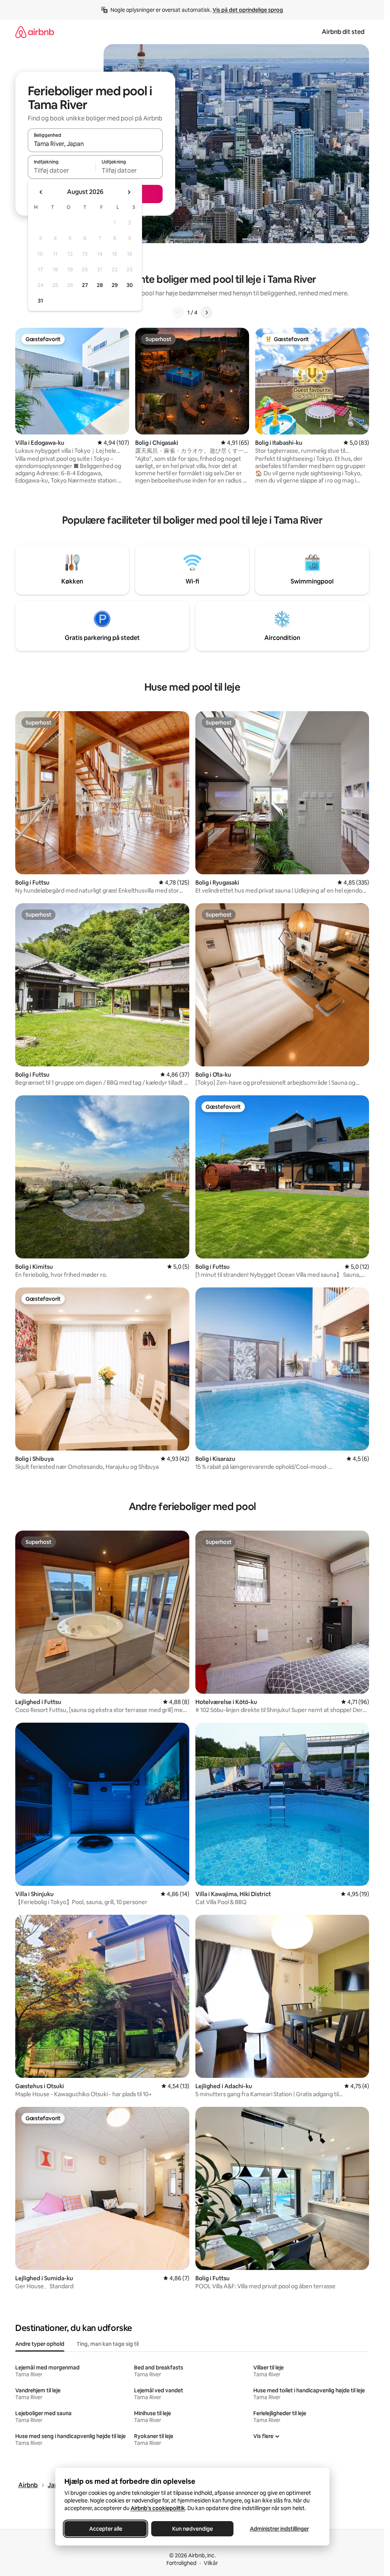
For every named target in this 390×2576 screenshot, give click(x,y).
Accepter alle (105, 2529)
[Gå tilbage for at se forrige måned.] (41, 192)
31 (40, 301)
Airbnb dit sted (343, 32)
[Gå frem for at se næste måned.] (129, 192)
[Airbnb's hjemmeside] (35, 32)
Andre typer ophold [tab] (40, 2344)
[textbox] (62, 170)
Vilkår (211, 2563)
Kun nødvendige (192, 2529)
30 (130, 285)
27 (85, 285)
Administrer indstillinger (279, 2529)
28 (100, 285)
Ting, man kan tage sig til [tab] (108, 2344)
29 (115, 285)
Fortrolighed (181, 2563)
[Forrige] (178, 313)
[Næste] (206, 313)
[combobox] (95, 144)
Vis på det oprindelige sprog (248, 10)
